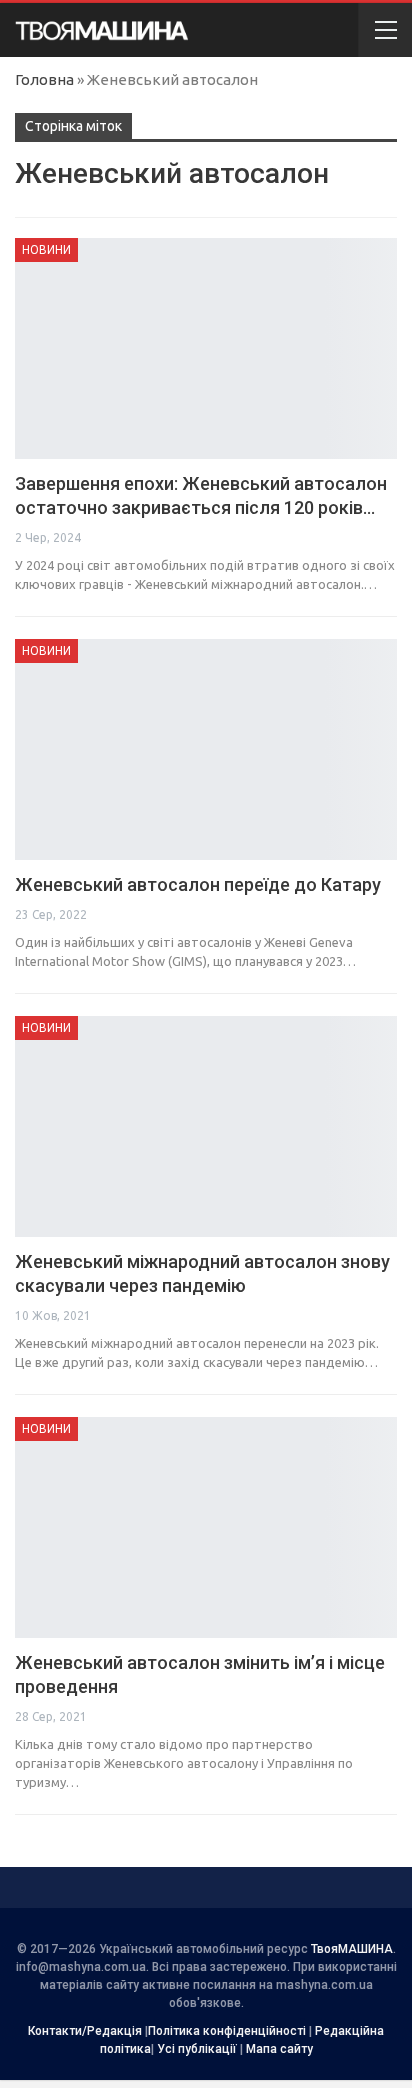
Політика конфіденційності (227, 2031)
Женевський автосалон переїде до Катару (198, 884)
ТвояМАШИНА (352, 1949)
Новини (46, 250)
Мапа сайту (279, 2049)
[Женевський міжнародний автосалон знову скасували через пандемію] (206, 1127)
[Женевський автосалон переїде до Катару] (206, 750)
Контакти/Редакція (85, 2031)
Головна (44, 79)
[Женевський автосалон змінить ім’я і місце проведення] (206, 1528)
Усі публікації (197, 2049)
